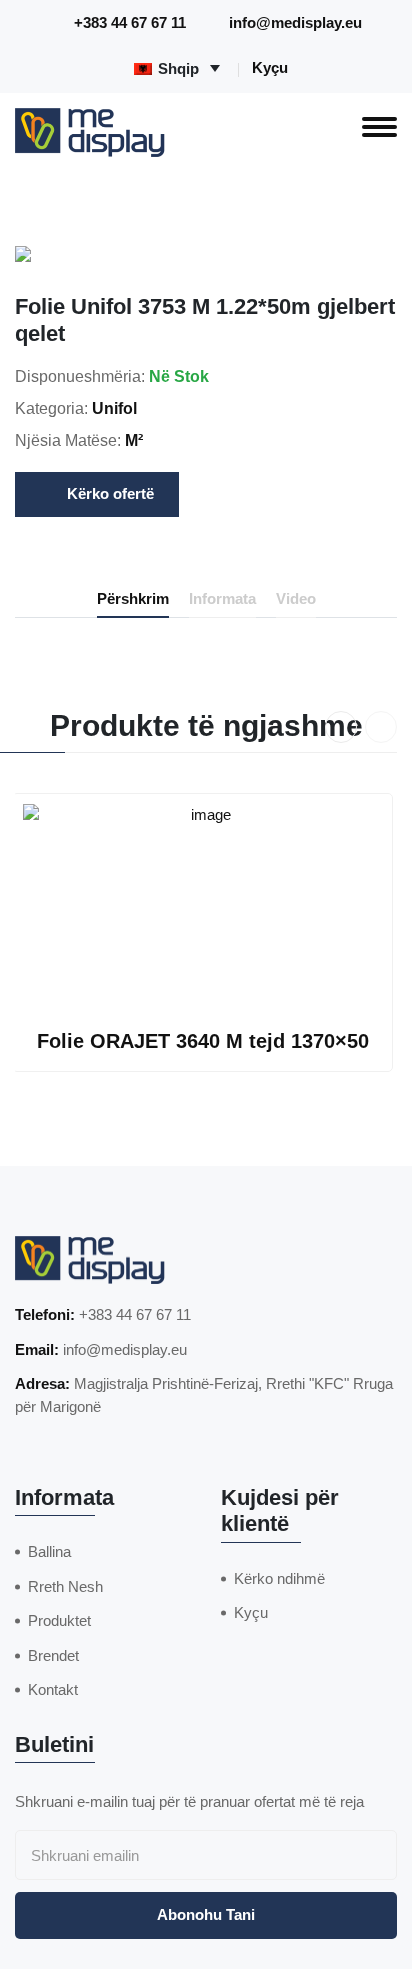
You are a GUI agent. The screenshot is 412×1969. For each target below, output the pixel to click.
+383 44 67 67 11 (130, 22)
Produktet (59, 1620)
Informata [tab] (222, 598)
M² (134, 440)
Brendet (53, 1655)
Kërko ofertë (110, 493)
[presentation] (341, 727)
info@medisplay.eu (295, 22)
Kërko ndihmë (279, 1578)
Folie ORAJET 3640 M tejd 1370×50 (203, 1041)
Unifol (114, 408)
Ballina (49, 1551)
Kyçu (270, 67)
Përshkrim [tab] (133, 598)
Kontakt (53, 1689)
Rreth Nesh (65, 1586)
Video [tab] (296, 598)
